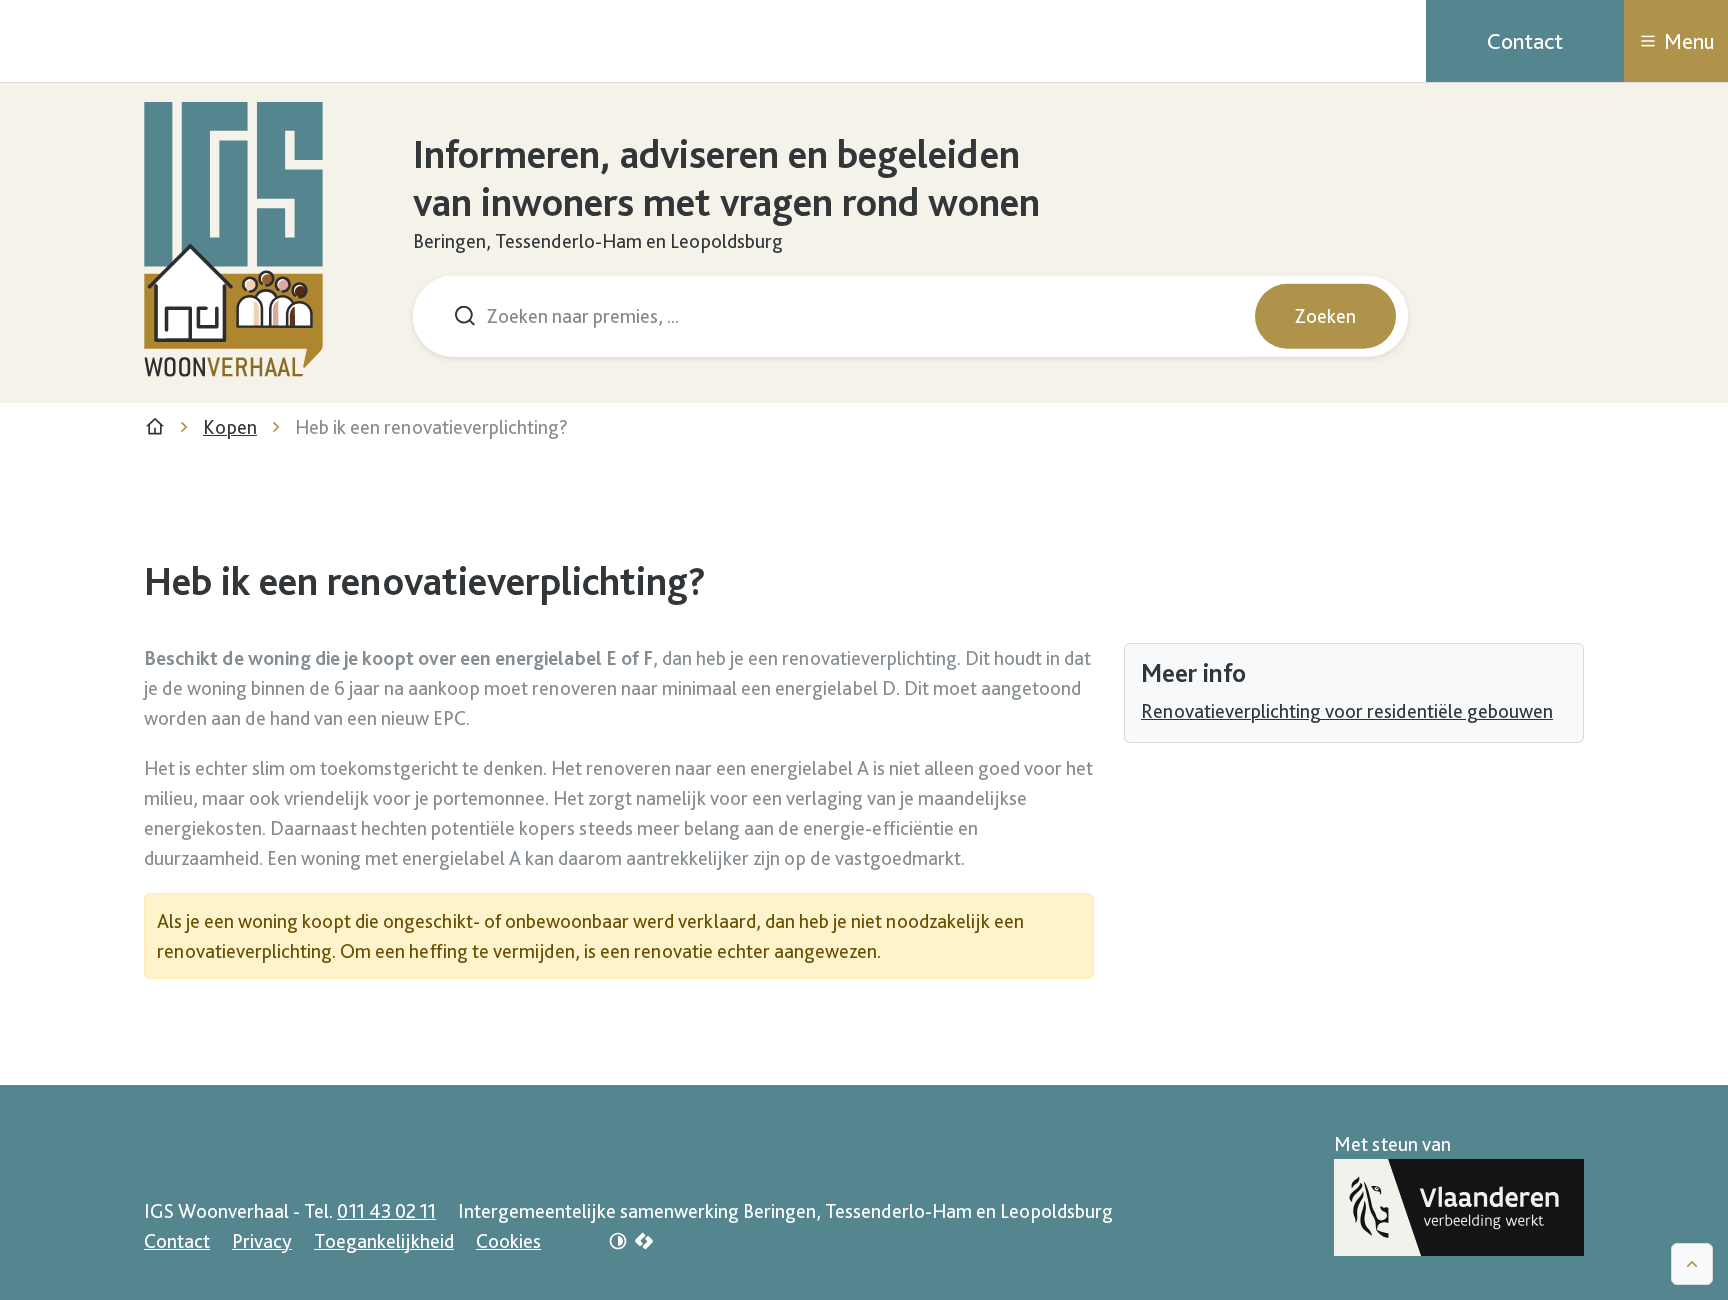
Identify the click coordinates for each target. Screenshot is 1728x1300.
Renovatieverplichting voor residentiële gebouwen (1347, 711)
